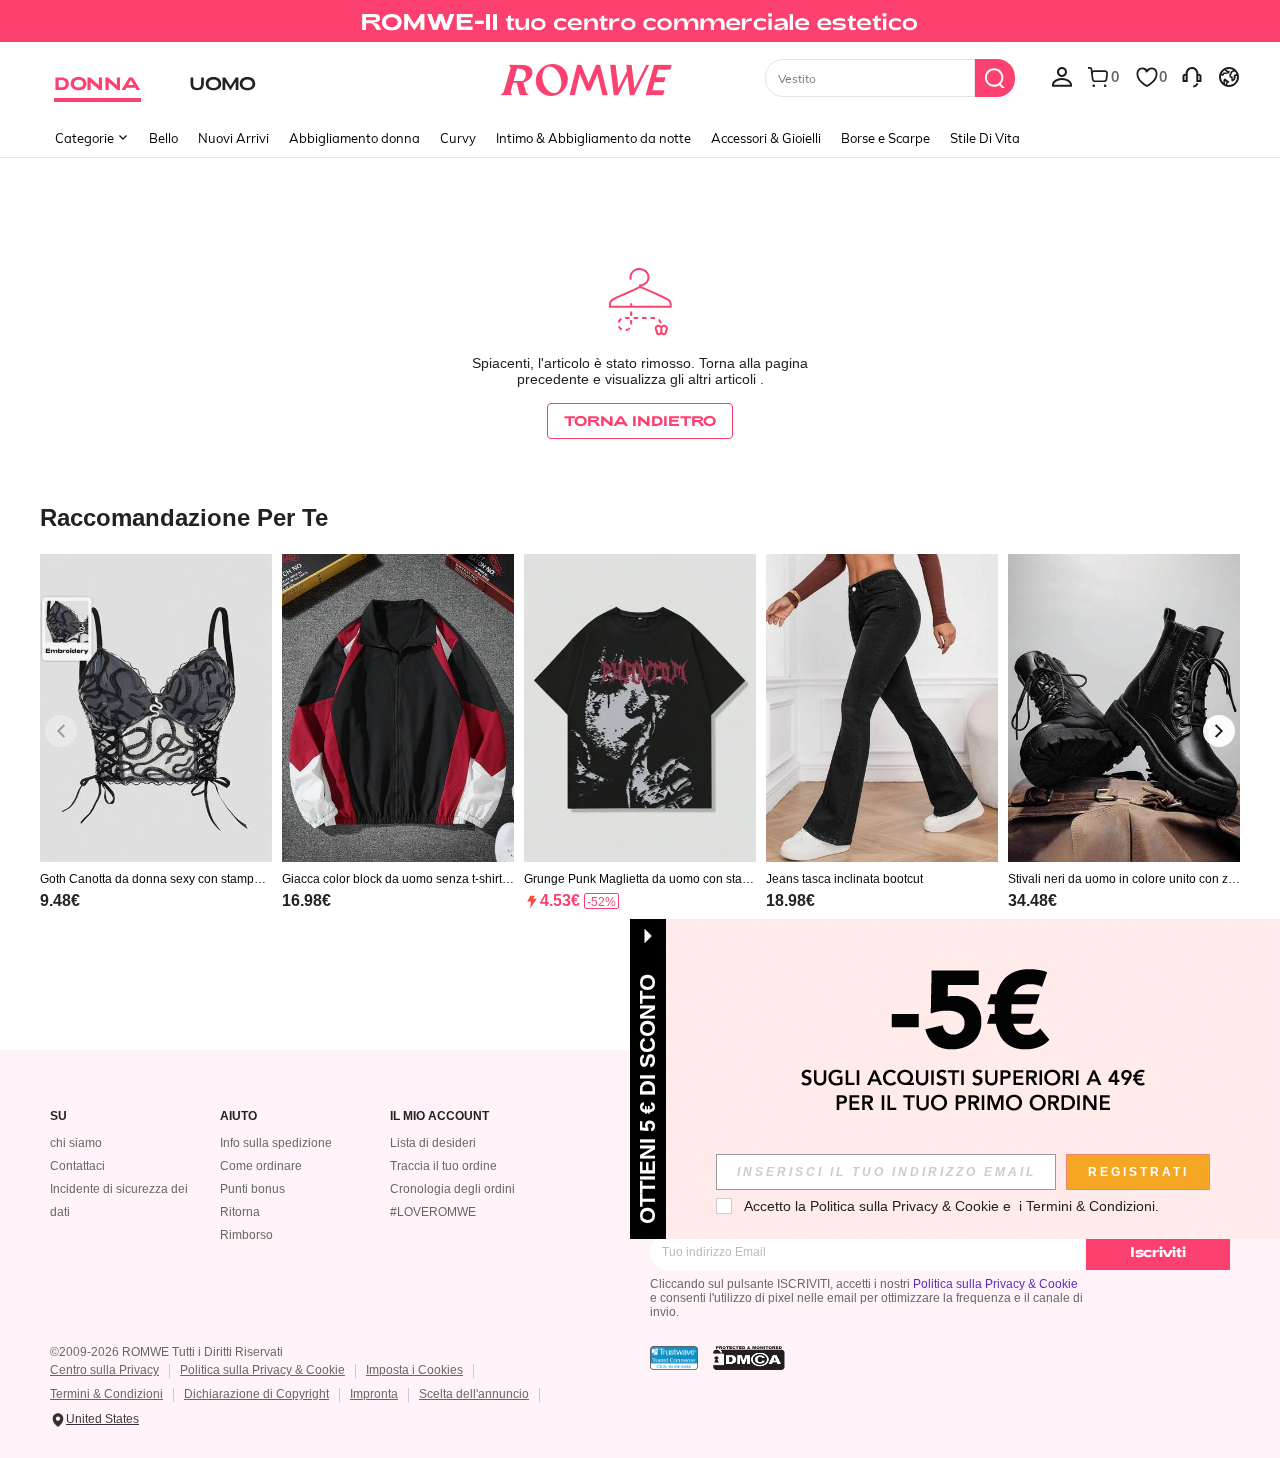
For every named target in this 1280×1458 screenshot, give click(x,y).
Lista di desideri (433, 1143)
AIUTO (238, 1116)
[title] (640, 516)
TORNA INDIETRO (640, 420)
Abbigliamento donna (354, 138)
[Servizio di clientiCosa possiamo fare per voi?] (1192, 76)
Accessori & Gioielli (766, 138)
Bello (163, 138)
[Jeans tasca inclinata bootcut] (882, 708)
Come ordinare (261, 1166)
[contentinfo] (60, 900)
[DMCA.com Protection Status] (749, 1358)
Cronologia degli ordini (452, 1189)
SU (58, 1116)
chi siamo (76, 1143)
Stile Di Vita (985, 138)
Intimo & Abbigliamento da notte (593, 138)
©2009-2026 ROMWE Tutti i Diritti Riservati (166, 1352)
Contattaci (77, 1166)
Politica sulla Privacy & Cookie (995, 1284)
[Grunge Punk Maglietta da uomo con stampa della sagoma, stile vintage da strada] (640, 708)
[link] (639, 24)
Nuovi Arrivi (233, 138)
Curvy (458, 138)
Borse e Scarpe (885, 138)
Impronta (374, 1394)
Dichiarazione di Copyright (256, 1394)
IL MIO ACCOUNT (439, 1116)
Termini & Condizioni (106, 1394)
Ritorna (240, 1212)
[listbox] (1062, 76)
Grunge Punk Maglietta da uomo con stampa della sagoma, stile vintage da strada (638, 879)
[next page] (1219, 731)
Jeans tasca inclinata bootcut (844, 879)
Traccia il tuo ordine (443, 1166)
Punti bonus (252, 1189)
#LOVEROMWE (433, 1212)
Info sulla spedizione (276, 1143)
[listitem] (156, 757)
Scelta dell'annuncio (474, 1394)
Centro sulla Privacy (104, 1370)
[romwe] (585, 76)
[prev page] (61, 731)
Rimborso (246, 1235)
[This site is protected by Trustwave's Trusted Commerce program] (674, 1358)
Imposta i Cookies (414, 1370)
